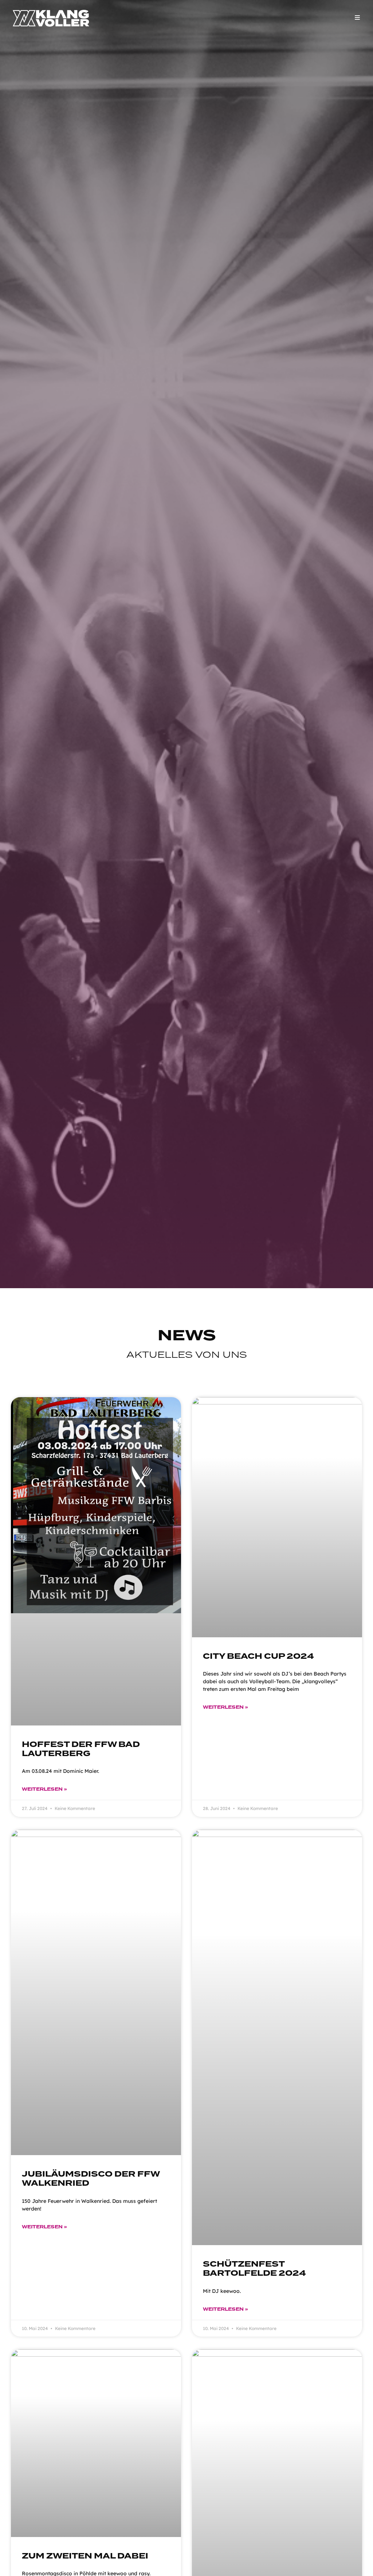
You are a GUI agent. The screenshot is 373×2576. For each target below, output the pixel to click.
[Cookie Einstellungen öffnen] (16, 2567)
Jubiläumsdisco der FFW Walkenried (91, 2179)
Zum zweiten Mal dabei (85, 2556)
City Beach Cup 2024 (258, 1656)
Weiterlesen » (44, 1789)
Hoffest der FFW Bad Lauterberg (81, 1749)
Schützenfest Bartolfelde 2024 (254, 2269)
